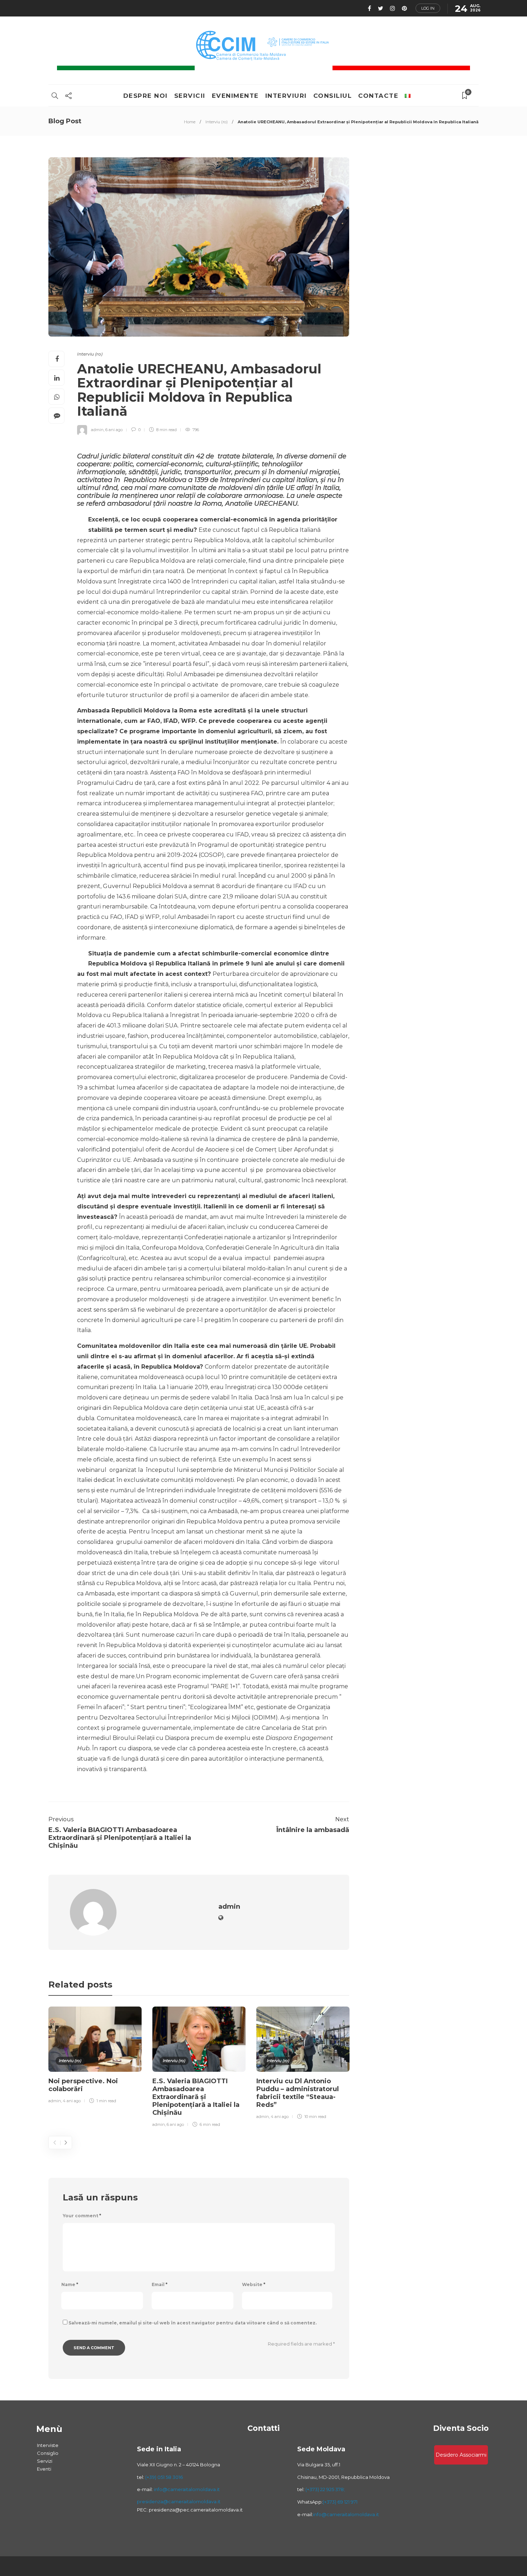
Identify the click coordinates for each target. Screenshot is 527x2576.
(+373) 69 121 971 (340, 2502)
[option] (95, 2056)
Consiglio (48, 2453)
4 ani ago (72, 2101)
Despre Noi (146, 96)
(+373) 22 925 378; (325, 2489)
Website (254, 2284)
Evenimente (235, 96)
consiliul (333, 96)
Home (190, 122)
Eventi (44, 2469)
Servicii (190, 96)
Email (160, 2284)
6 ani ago (114, 430)
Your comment (82, 2216)
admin (97, 430)
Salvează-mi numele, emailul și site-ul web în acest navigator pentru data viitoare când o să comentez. (193, 2323)
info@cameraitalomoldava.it (186, 2489)
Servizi (45, 2461)
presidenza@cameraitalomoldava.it (179, 2501)
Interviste (48, 2445)
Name (70, 2284)
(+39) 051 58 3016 (164, 2477)
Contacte (378, 96)
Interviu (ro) (217, 122)
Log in (428, 8)
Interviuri (286, 96)
